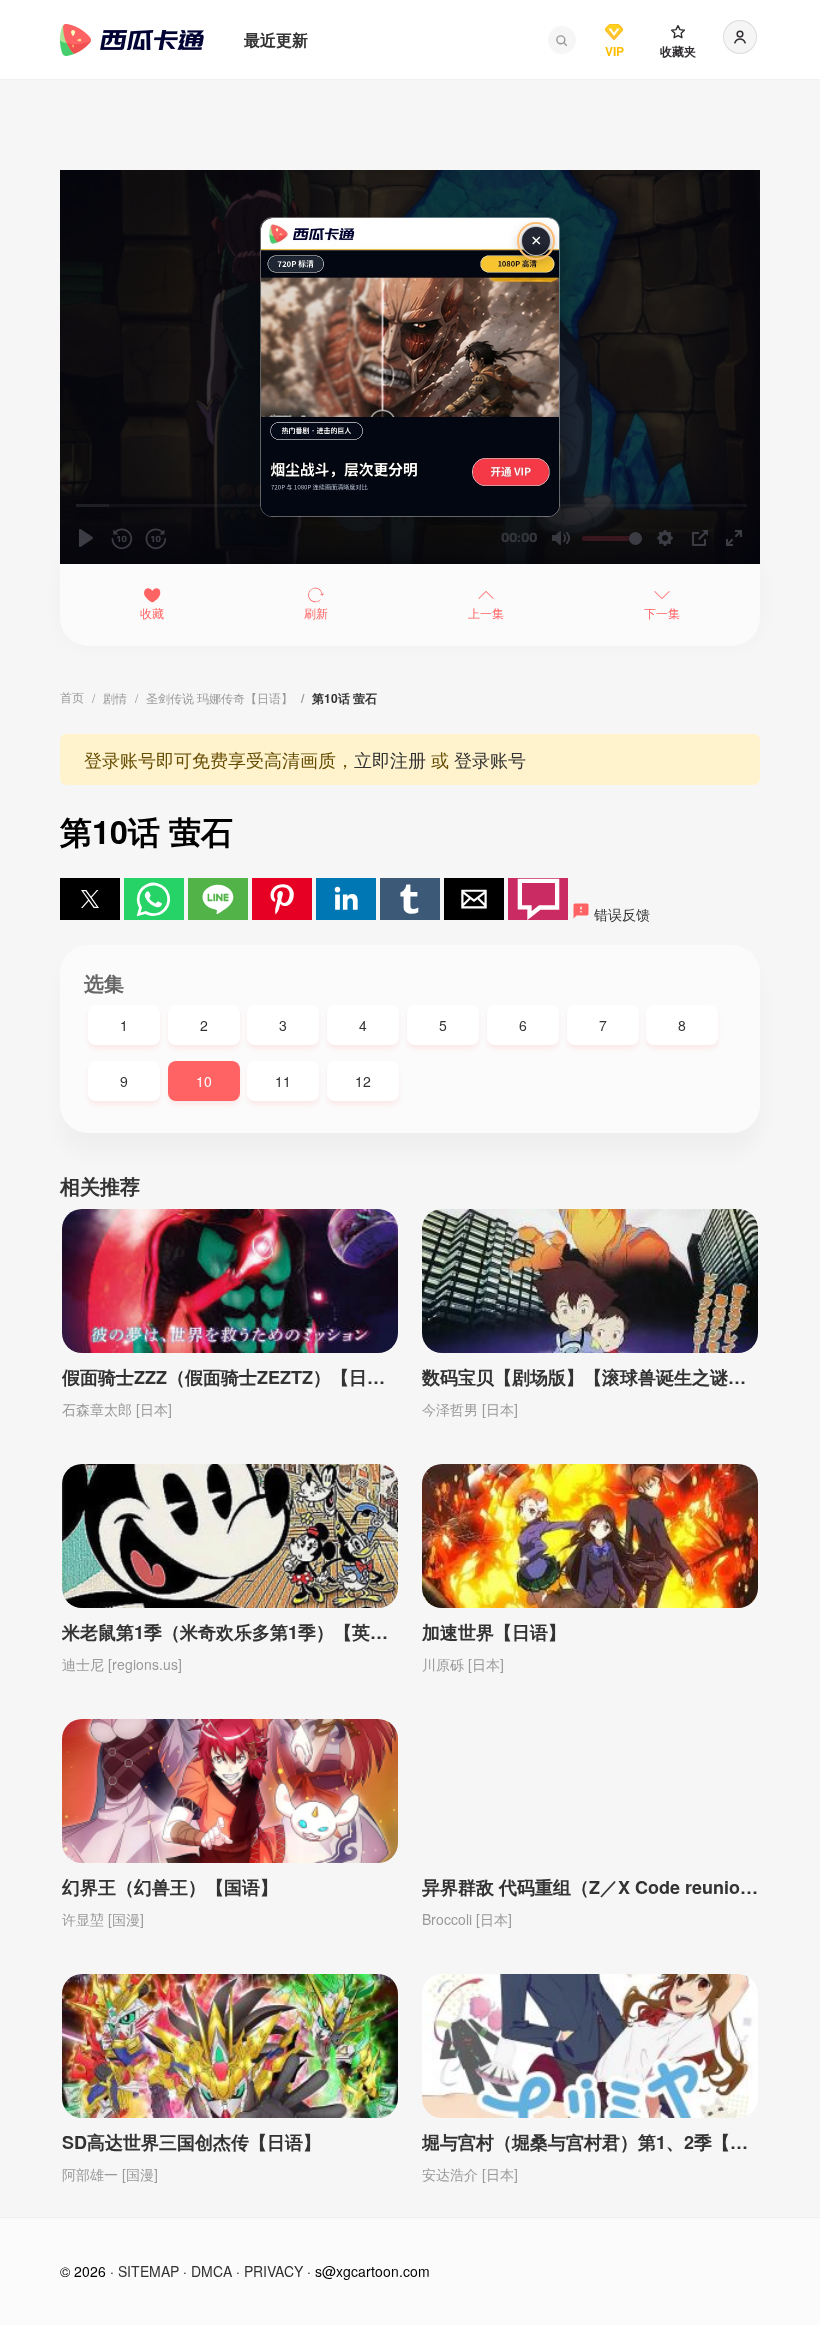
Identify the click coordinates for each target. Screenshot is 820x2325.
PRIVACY (273, 2271)
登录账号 (490, 759)
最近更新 (276, 39)
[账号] (740, 37)
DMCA (211, 2271)
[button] (562, 40)
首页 (72, 696)
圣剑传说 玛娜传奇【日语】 (219, 697)
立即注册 (390, 759)
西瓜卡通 (132, 40)
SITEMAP (148, 2271)
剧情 (115, 697)
